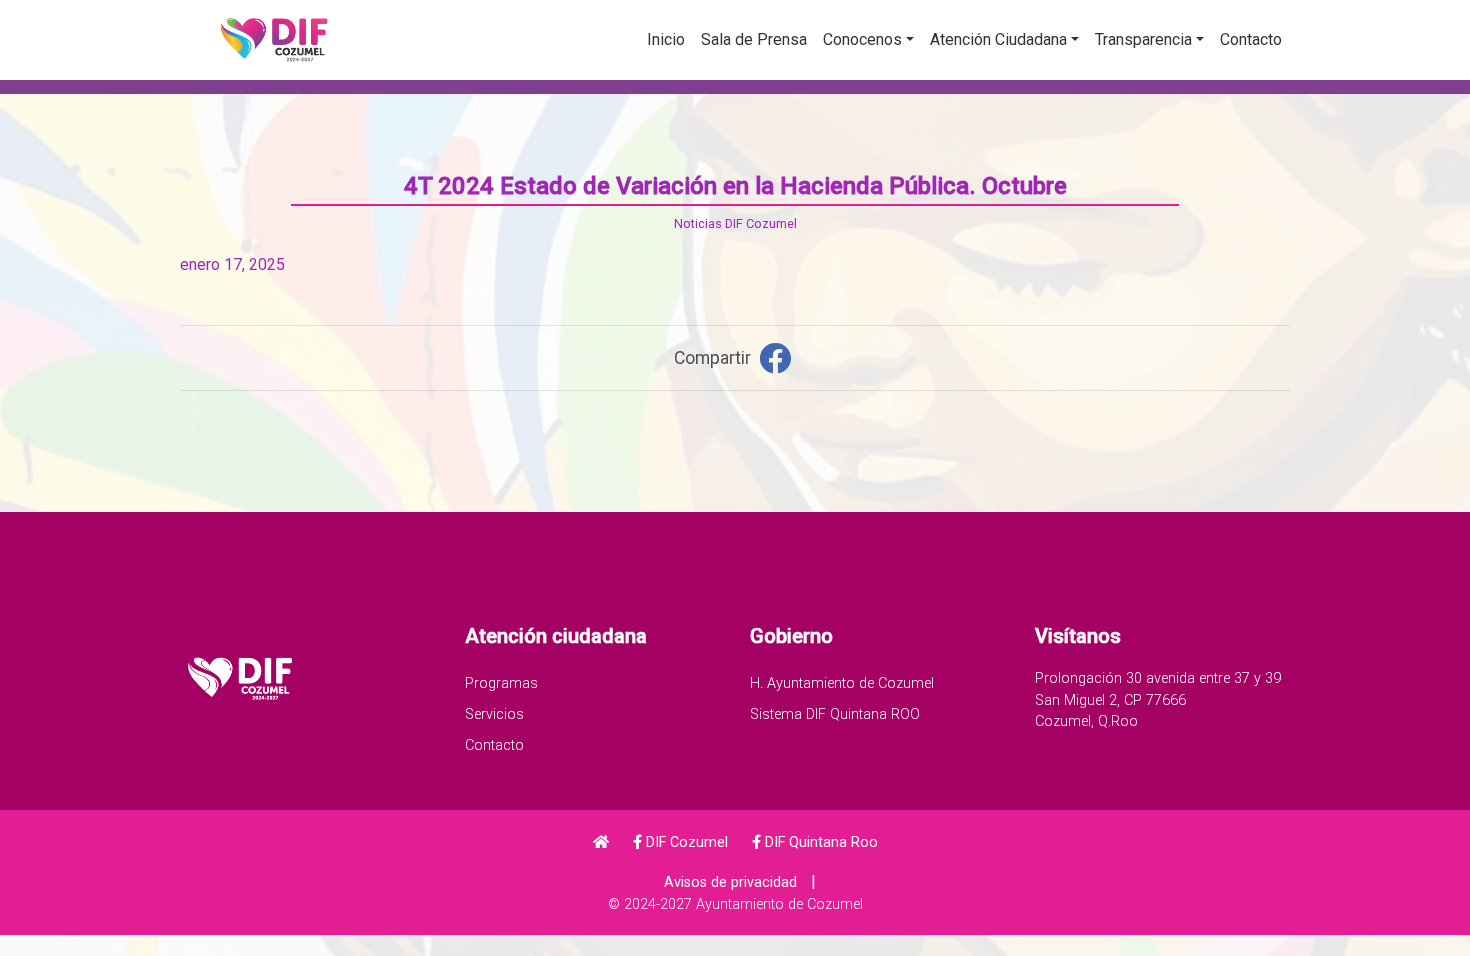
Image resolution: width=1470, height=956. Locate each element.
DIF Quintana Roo (819, 842)
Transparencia (1143, 39)
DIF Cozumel (685, 842)
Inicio (666, 39)
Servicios (494, 714)
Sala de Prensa (754, 39)
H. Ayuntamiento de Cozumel (842, 683)
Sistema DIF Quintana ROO (835, 714)
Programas (501, 683)
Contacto (1251, 39)
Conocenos (862, 39)
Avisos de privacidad (730, 882)
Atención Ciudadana (998, 39)
